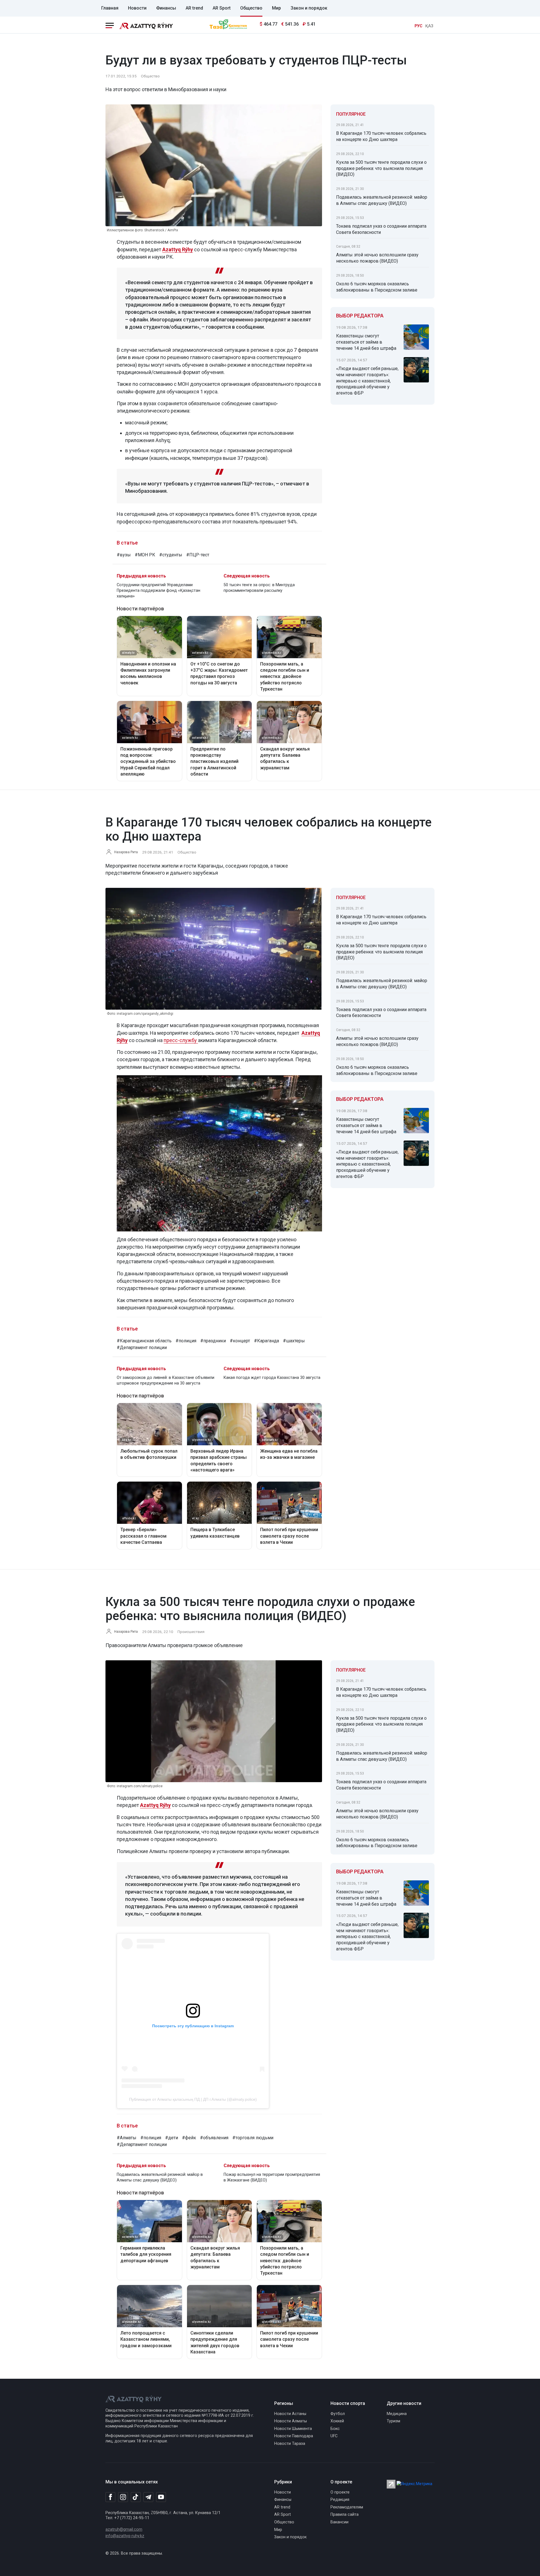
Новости (137, 8)
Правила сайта (345, 2515)
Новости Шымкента (293, 2429)
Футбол (338, 2414)
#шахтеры (294, 1341)
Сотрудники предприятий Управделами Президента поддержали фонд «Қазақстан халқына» (158, 591)
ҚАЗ (429, 26)
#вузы (124, 555)
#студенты (171, 555)
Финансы (166, 8)
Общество (251, 8)
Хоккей (337, 2421)
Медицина (397, 2414)
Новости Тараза (290, 2444)
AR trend (194, 8)
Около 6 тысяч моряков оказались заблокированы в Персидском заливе (377, 287)
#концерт (240, 1341)
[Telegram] (148, 2497)
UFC (334, 2436)
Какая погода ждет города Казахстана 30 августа (272, 1378)
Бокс (335, 2429)
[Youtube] (161, 2497)
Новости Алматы (291, 2421)
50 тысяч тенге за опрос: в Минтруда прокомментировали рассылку (259, 588)
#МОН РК (145, 555)
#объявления (214, 2138)
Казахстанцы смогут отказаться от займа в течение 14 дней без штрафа (366, 342)
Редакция (340, 2500)
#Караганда (266, 1341)
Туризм (393, 2421)
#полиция (186, 1341)
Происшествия (191, 1632)
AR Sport (222, 8)
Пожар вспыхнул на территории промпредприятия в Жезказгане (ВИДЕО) (272, 2177)
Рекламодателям (347, 2507)
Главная (110, 8)
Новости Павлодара (294, 2436)
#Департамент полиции (142, 1348)
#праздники (213, 1341)
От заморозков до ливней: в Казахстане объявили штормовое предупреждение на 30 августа (166, 1380)
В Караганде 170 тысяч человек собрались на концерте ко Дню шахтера (381, 136)
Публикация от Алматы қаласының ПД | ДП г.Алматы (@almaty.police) (193, 2099)
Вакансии (339, 2522)
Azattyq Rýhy (155, 1805)
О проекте (340, 2492)
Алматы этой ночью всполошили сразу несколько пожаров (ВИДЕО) (377, 258)
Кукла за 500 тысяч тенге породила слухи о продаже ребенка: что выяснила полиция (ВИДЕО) (381, 168)
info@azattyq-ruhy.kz (125, 2536)
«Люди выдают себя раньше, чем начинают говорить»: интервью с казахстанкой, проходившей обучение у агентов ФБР (367, 381)
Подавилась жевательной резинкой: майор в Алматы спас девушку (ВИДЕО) (382, 200)
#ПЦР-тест (198, 555)
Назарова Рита (126, 852)
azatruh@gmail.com (124, 2529)
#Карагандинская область (144, 1341)
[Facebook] (110, 2497)
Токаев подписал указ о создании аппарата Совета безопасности (381, 229)
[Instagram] (123, 2497)
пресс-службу (181, 1040)
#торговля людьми (253, 2138)
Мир (276, 8)
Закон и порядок (309, 8)
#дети (172, 2138)
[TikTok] (136, 2497)
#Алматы (127, 2138)
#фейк (189, 2138)
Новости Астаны (290, 2414)
